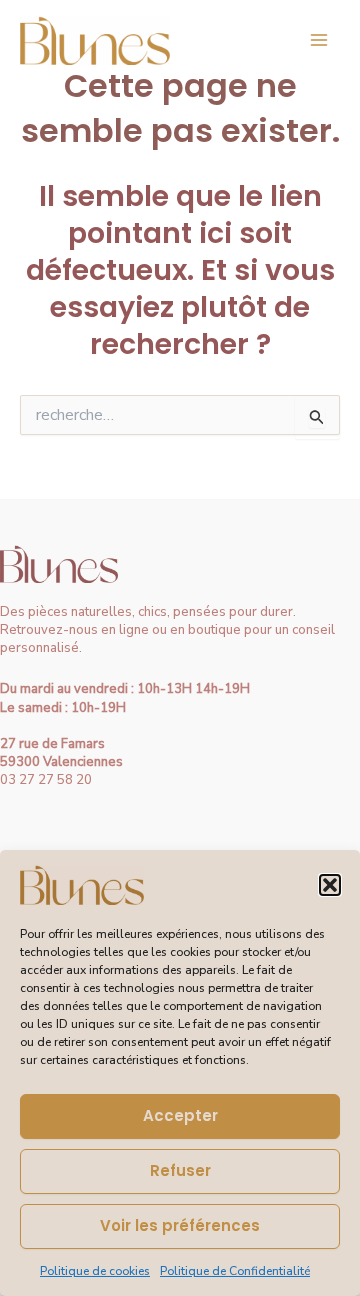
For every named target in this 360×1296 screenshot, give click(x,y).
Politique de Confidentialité (235, 1271)
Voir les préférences (180, 1225)
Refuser (180, 1170)
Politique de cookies (95, 1271)
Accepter (180, 1115)
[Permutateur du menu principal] (319, 40)
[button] (330, 885)
